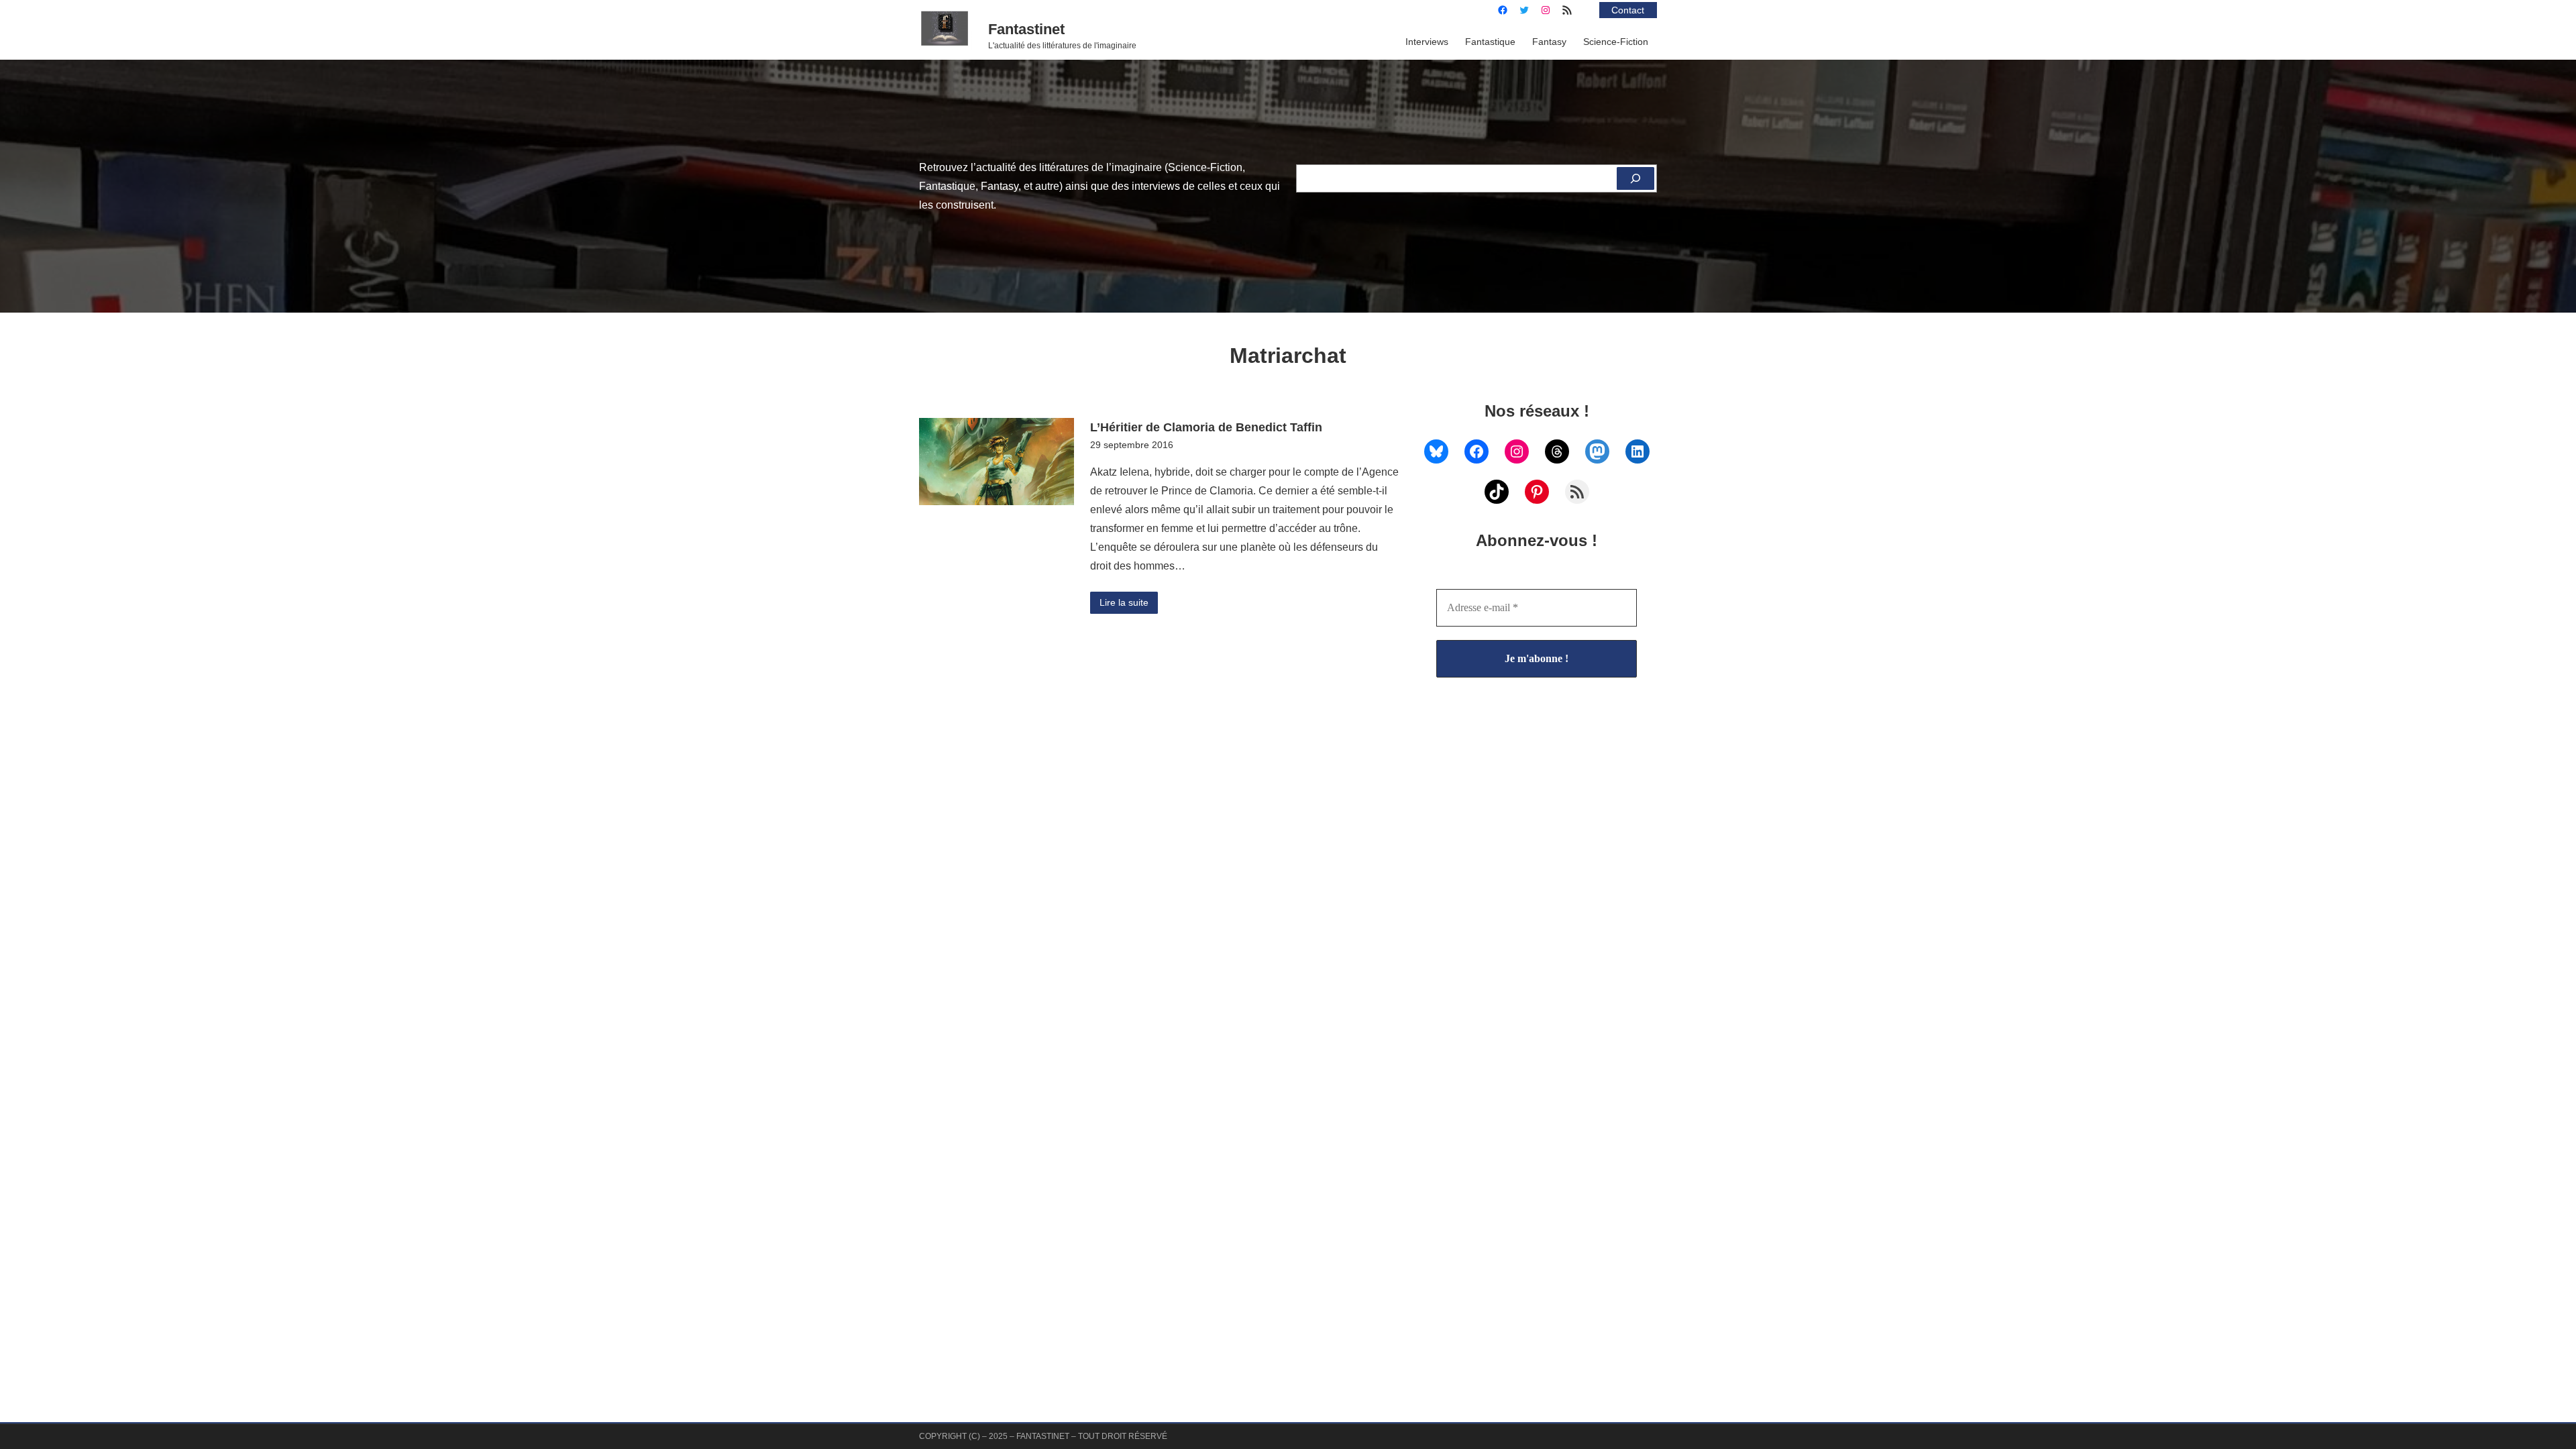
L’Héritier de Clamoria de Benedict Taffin (1206, 427)
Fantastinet (1026, 29)
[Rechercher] (1635, 178)
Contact (1628, 10)
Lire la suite (1124, 602)
